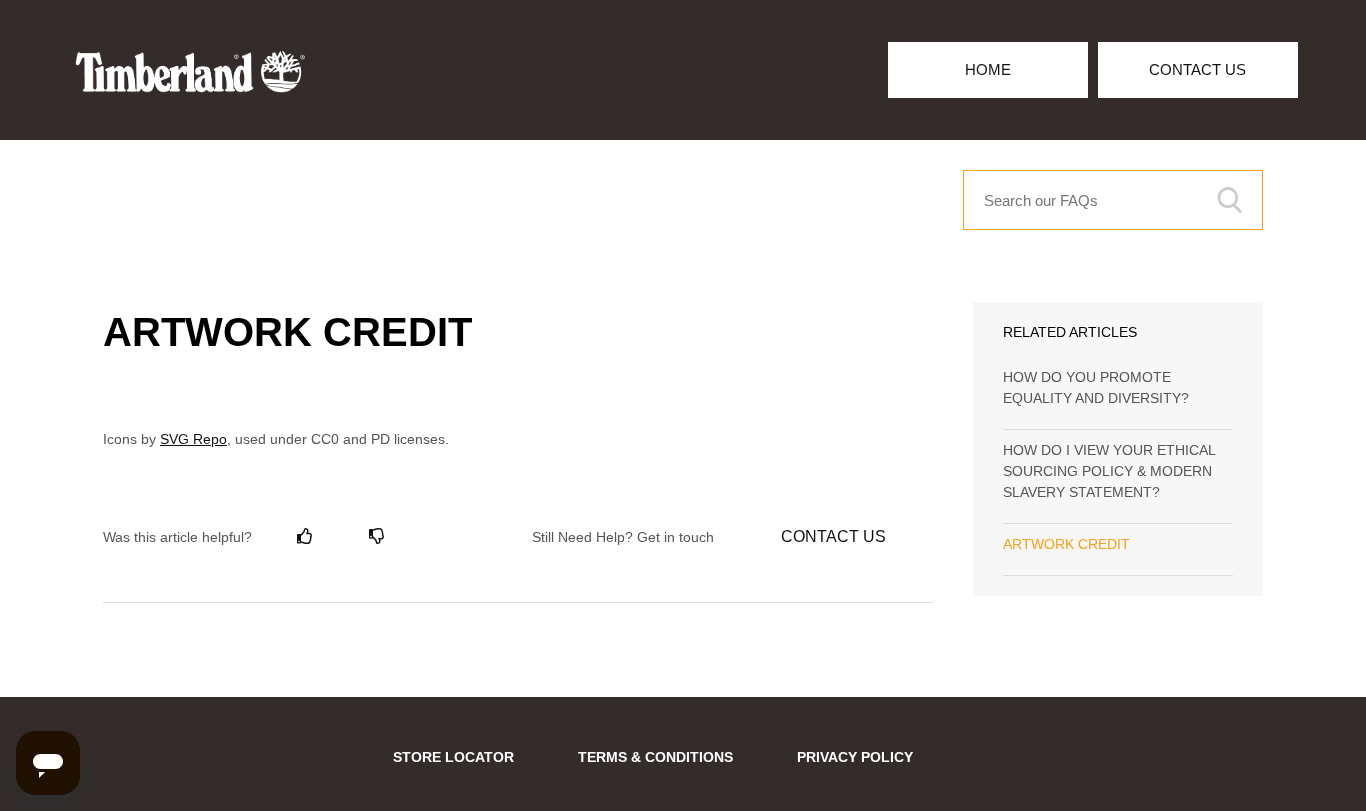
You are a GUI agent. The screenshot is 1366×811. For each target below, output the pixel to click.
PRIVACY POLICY (855, 757)
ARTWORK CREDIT (1066, 544)
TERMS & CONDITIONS (655, 757)
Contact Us (1197, 69)
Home (988, 69)
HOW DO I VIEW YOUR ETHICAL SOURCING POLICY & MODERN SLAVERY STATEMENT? (1109, 471)
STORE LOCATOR (453, 757)
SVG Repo (193, 439)
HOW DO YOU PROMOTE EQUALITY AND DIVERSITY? (1096, 387)
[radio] (305, 536)
